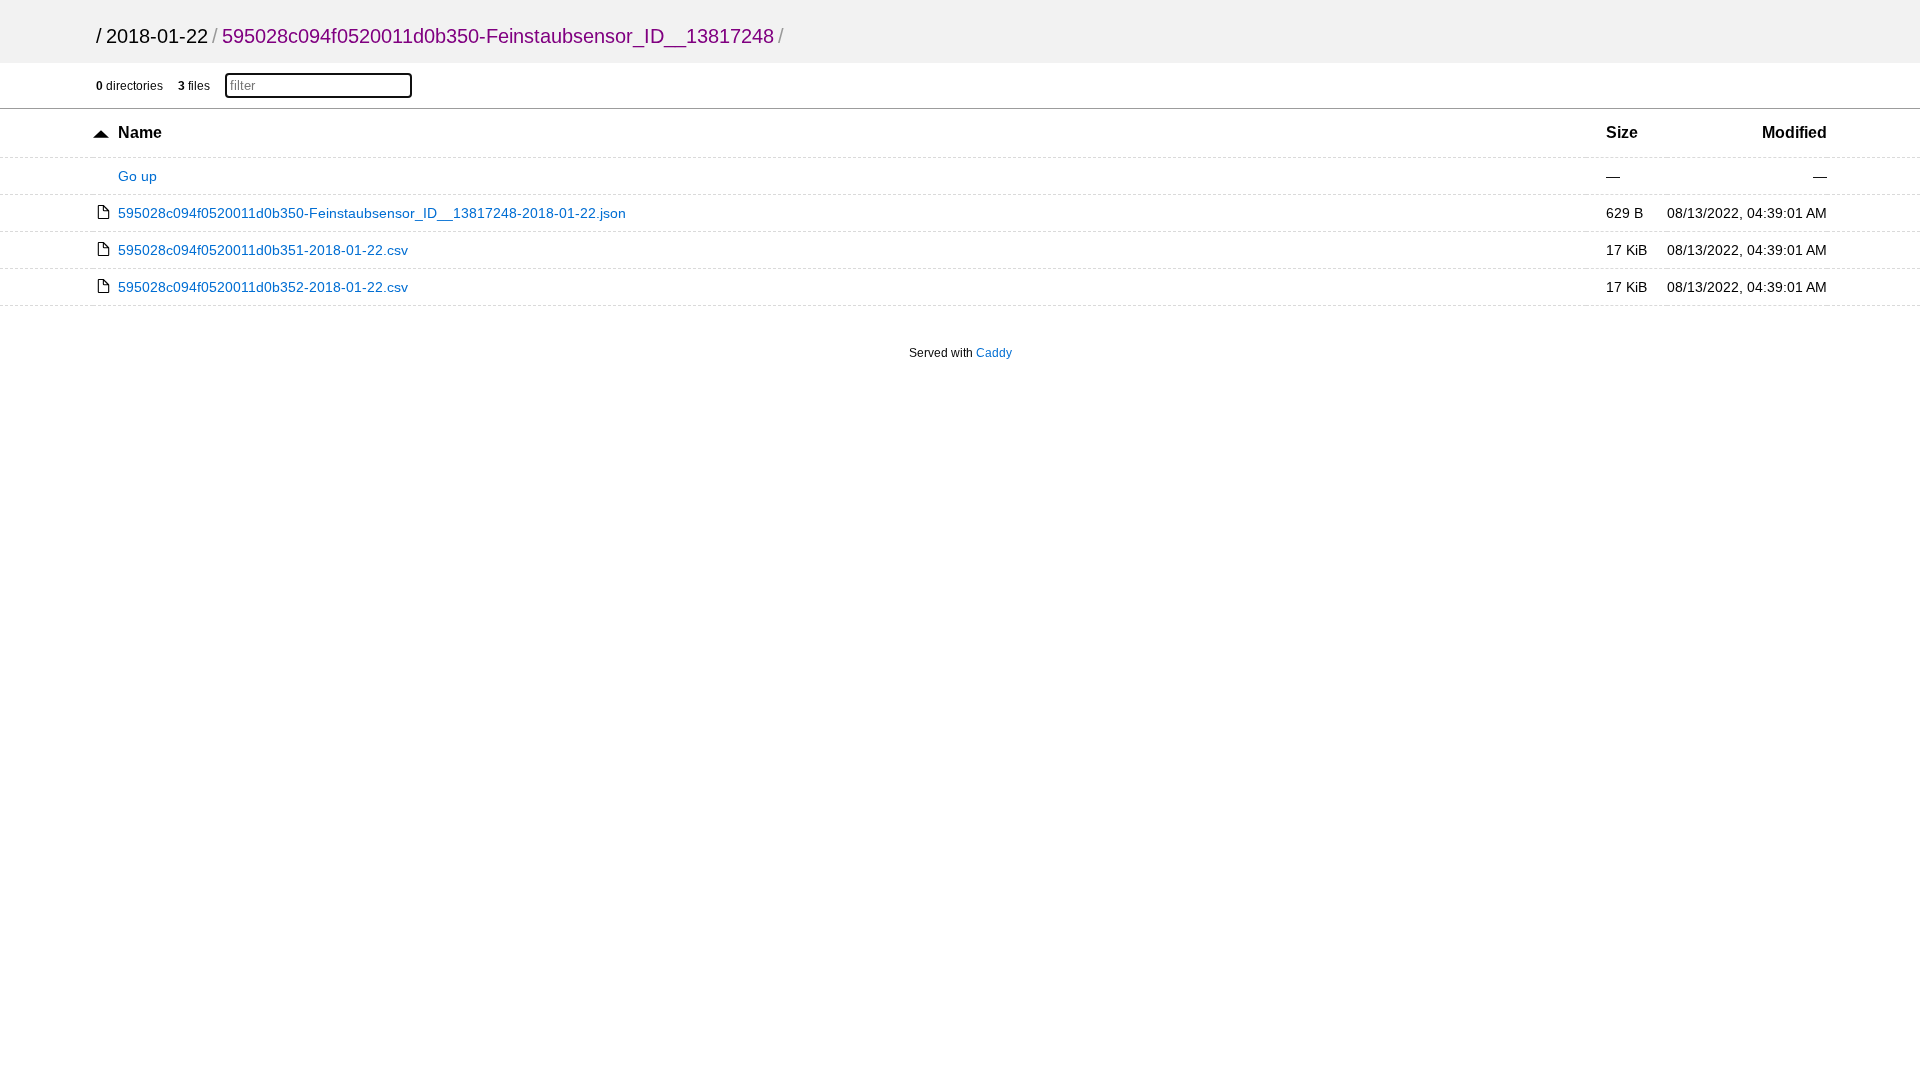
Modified (1794, 132)
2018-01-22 (157, 36)
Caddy (994, 353)
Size (1622, 132)
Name (140, 132)
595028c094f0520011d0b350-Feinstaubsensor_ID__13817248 (498, 36)
